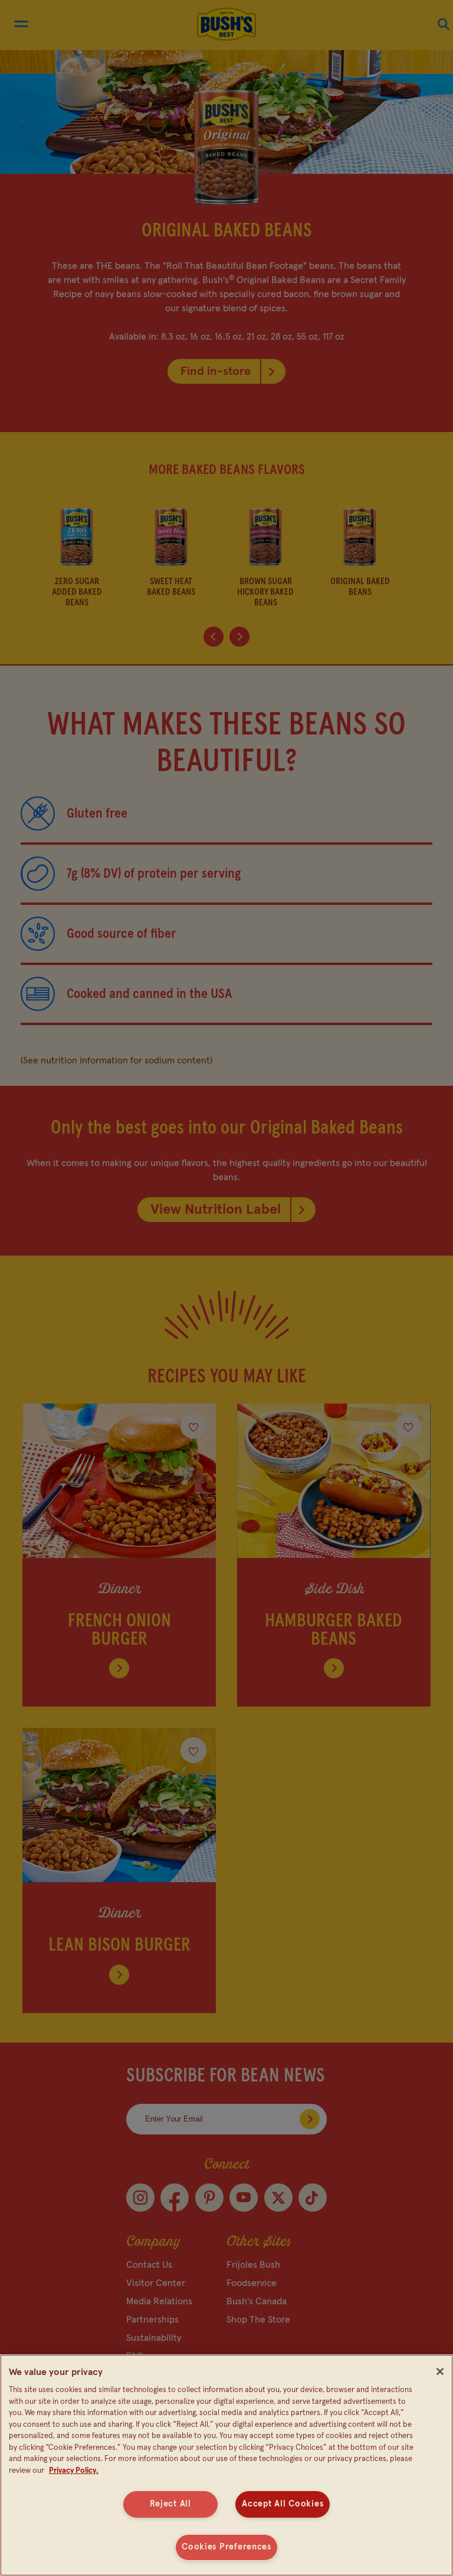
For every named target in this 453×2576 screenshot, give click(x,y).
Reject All (170, 2504)
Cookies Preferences (226, 2547)
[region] (226, 2465)
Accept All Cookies (283, 2504)
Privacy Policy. (74, 2471)
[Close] (440, 2371)
